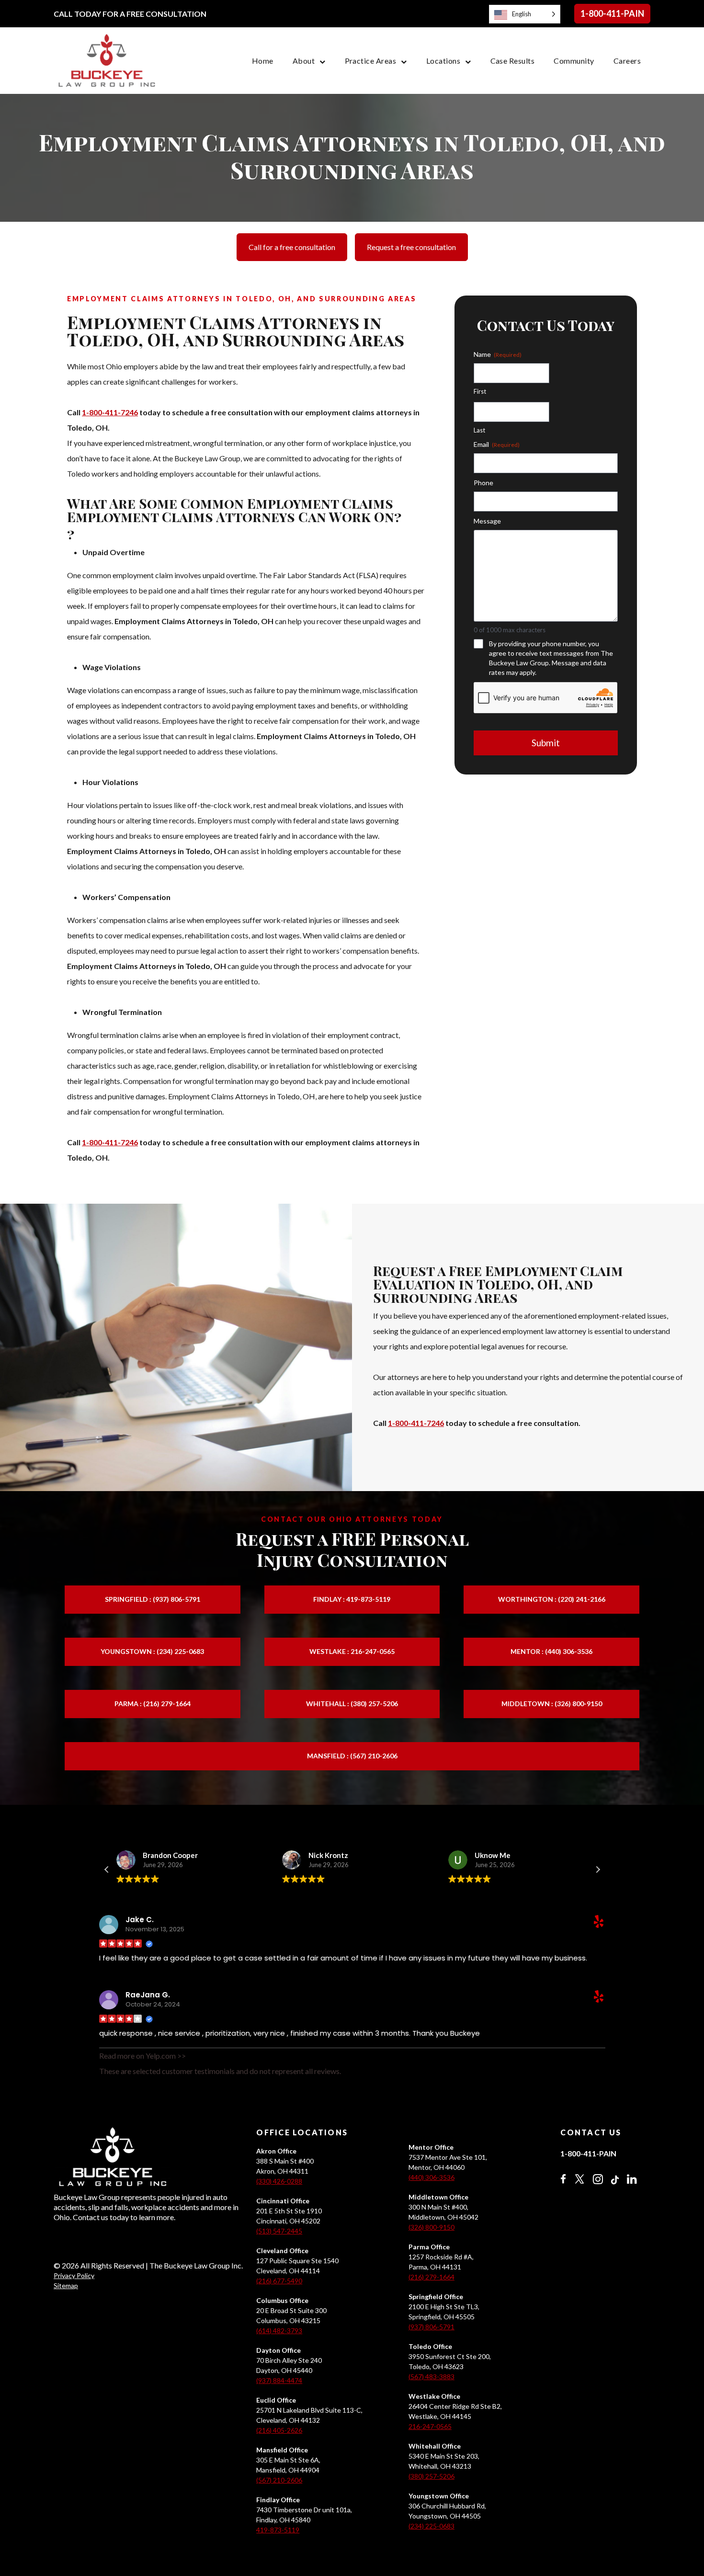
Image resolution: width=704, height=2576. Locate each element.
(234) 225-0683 (431, 2526)
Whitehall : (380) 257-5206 (352, 1704)
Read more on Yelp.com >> (142, 2056)
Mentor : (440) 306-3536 (551, 1651)
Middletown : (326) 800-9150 (552, 1704)
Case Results (513, 61)
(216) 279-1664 (431, 2277)
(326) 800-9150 (431, 2227)
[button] (598, 1869)
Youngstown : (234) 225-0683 (152, 1651)
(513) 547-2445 (279, 2231)
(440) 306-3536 (431, 2177)
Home (263, 61)
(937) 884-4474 (279, 2380)
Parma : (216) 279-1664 (153, 1704)
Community (574, 61)
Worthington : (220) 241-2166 (552, 1599)
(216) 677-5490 (279, 2281)
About (304, 61)
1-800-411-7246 (110, 412)
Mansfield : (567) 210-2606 (352, 1756)
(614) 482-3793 (279, 2331)
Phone (483, 483)
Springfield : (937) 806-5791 (153, 1599)
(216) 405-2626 (279, 2430)
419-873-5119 (278, 2530)
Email (497, 444)
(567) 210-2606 (279, 2480)
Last (479, 430)
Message (487, 521)
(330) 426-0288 (279, 2181)
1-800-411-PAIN (612, 13)
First (480, 391)
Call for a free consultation (292, 247)
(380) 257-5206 (431, 2476)
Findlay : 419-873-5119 (352, 1599)
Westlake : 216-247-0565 (352, 1651)
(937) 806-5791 (431, 2327)
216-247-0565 (430, 2426)
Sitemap (66, 2285)
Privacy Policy (74, 2275)
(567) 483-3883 (431, 2377)
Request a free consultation (411, 247)
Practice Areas (371, 61)
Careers (627, 61)
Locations (443, 61)
